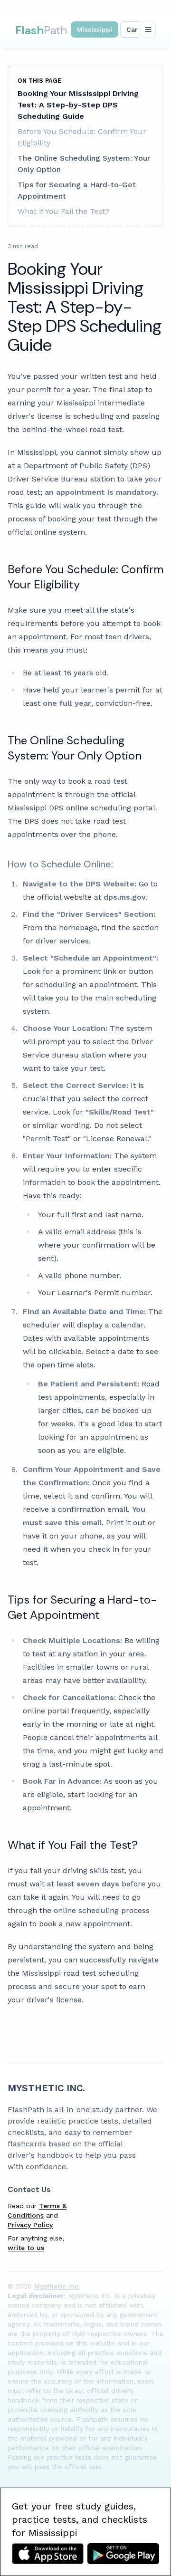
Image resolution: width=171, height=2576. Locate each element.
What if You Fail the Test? (63, 211)
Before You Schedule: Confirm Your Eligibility (82, 137)
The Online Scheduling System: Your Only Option (84, 164)
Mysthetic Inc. (46, 2088)
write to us (26, 2248)
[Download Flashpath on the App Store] (48, 2554)
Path (41, 30)
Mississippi (95, 29)
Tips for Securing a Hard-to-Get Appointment (77, 190)
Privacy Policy (30, 2225)
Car (132, 29)
